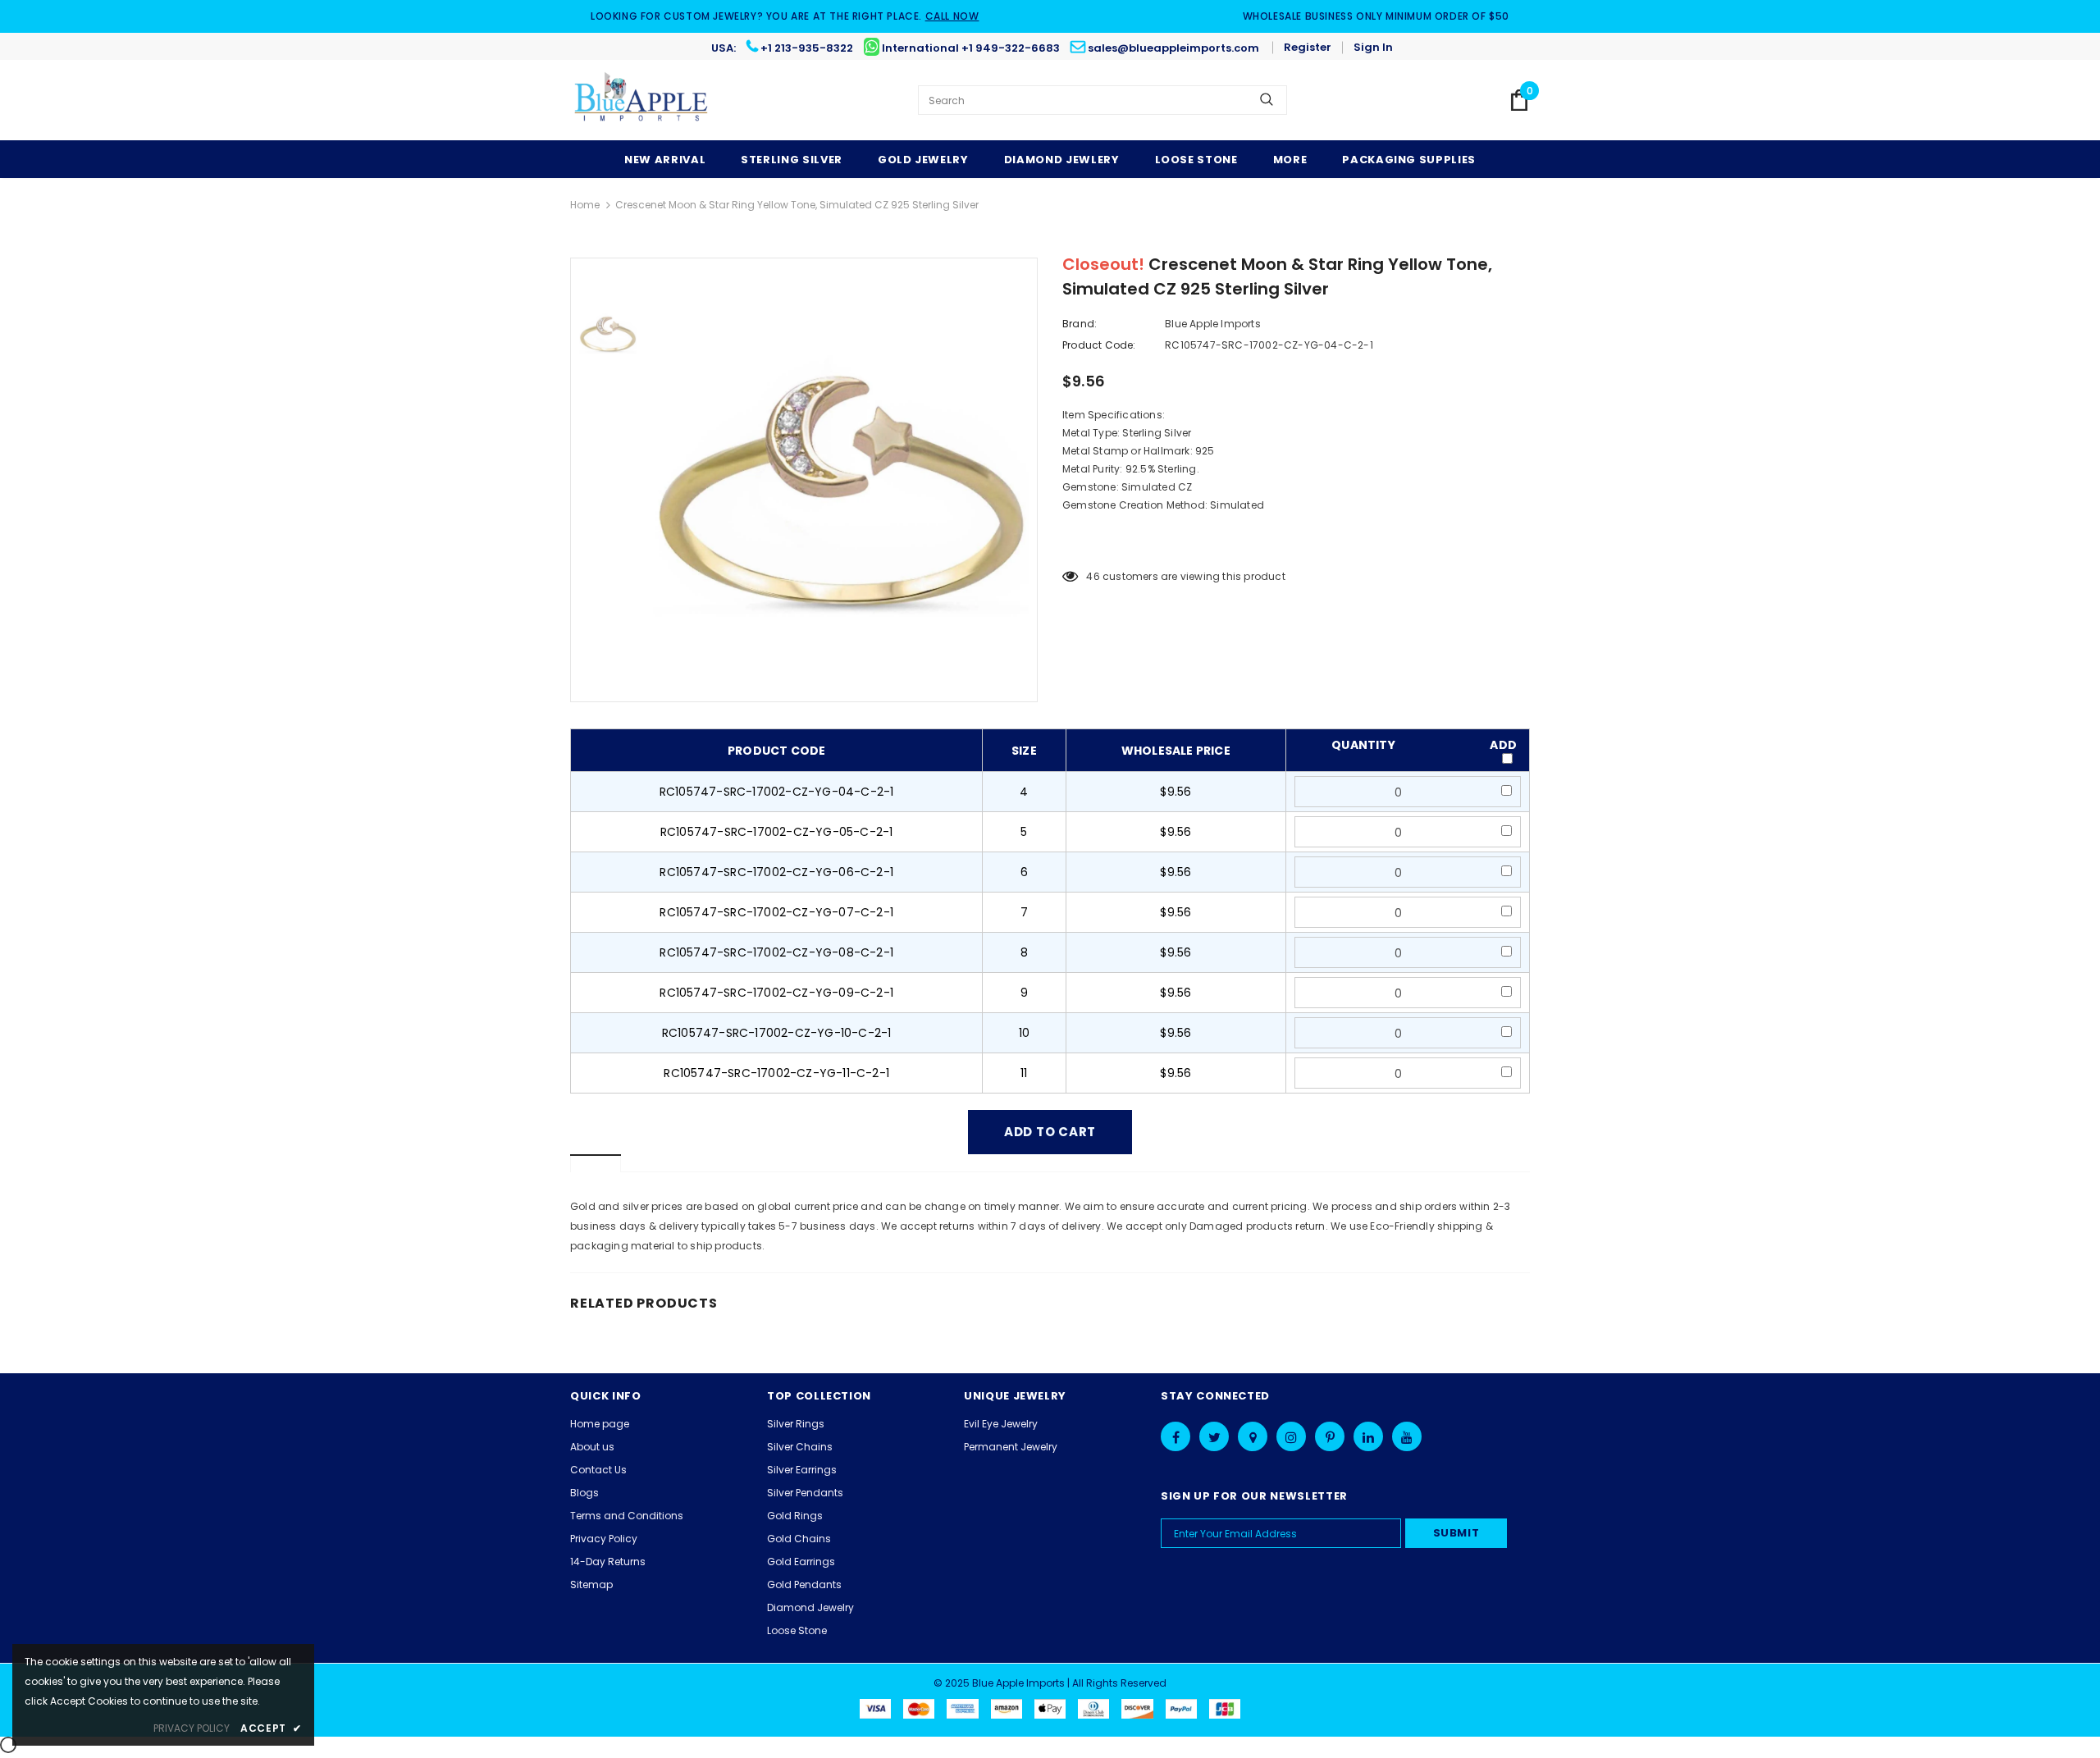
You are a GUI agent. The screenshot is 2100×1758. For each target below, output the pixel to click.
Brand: (1080, 324)
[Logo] (642, 100)
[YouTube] (1407, 1436)
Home (585, 205)
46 (1093, 576)
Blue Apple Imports (1213, 324)
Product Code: (1099, 345)
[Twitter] (1214, 1436)
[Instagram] (1291, 1436)
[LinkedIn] (1368, 1436)
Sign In (1373, 47)
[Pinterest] (1330, 1436)
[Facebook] (1176, 1436)
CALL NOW (952, 16)
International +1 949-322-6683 (971, 48)
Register (1308, 47)
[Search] (1267, 100)
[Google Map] (1253, 1436)
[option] (841, 480)
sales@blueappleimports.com (1173, 48)
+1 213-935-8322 (807, 48)
